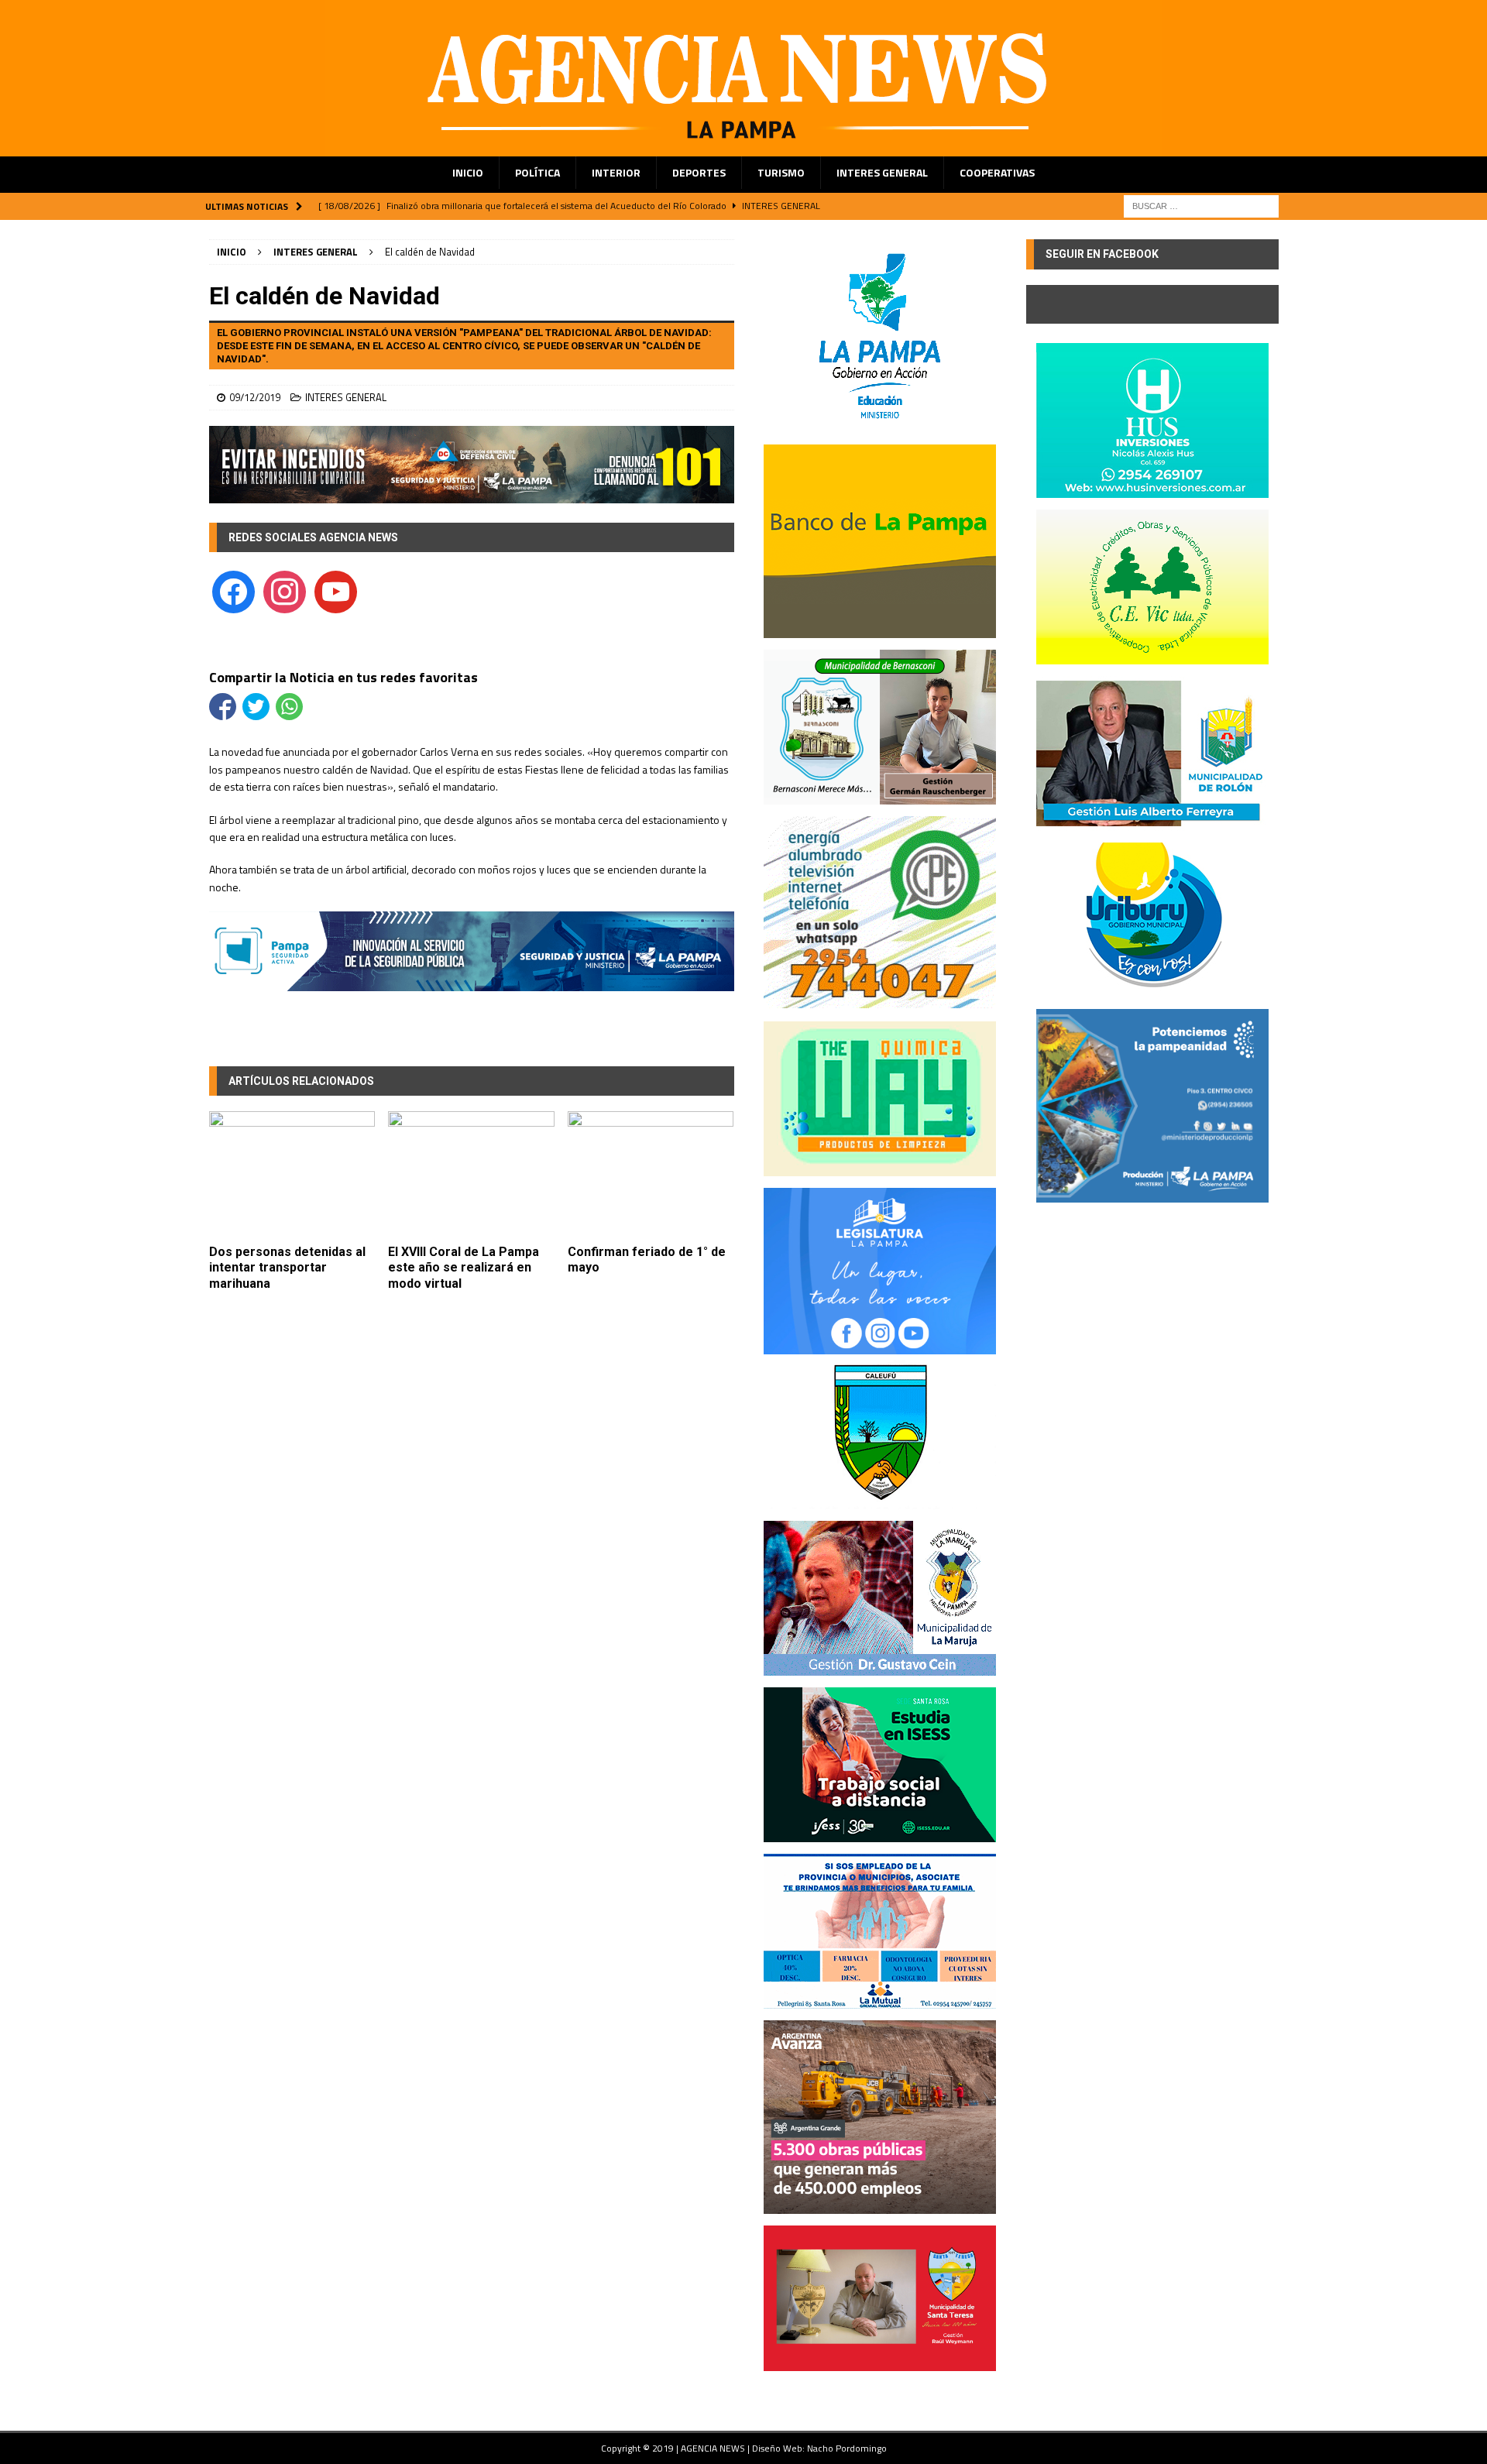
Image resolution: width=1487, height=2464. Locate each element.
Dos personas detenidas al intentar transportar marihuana (287, 1268)
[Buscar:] (1201, 205)
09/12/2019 (255, 397)
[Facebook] (234, 590)
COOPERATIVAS (997, 172)
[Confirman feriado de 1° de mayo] (651, 1174)
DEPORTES (699, 172)
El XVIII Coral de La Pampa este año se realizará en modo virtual (464, 1268)
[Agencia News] (743, 148)
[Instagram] (285, 590)
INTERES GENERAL (882, 172)
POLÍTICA (537, 172)
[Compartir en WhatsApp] (289, 707)
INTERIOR (616, 172)
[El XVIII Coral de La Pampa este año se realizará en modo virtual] (471, 1174)
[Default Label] (336, 590)
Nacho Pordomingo (847, 2448)
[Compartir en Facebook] (223, 707)
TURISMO (781, 172)
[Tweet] (256, 707)
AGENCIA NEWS (714, 2448)
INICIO (468, 172)
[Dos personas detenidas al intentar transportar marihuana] (292, 1174)
